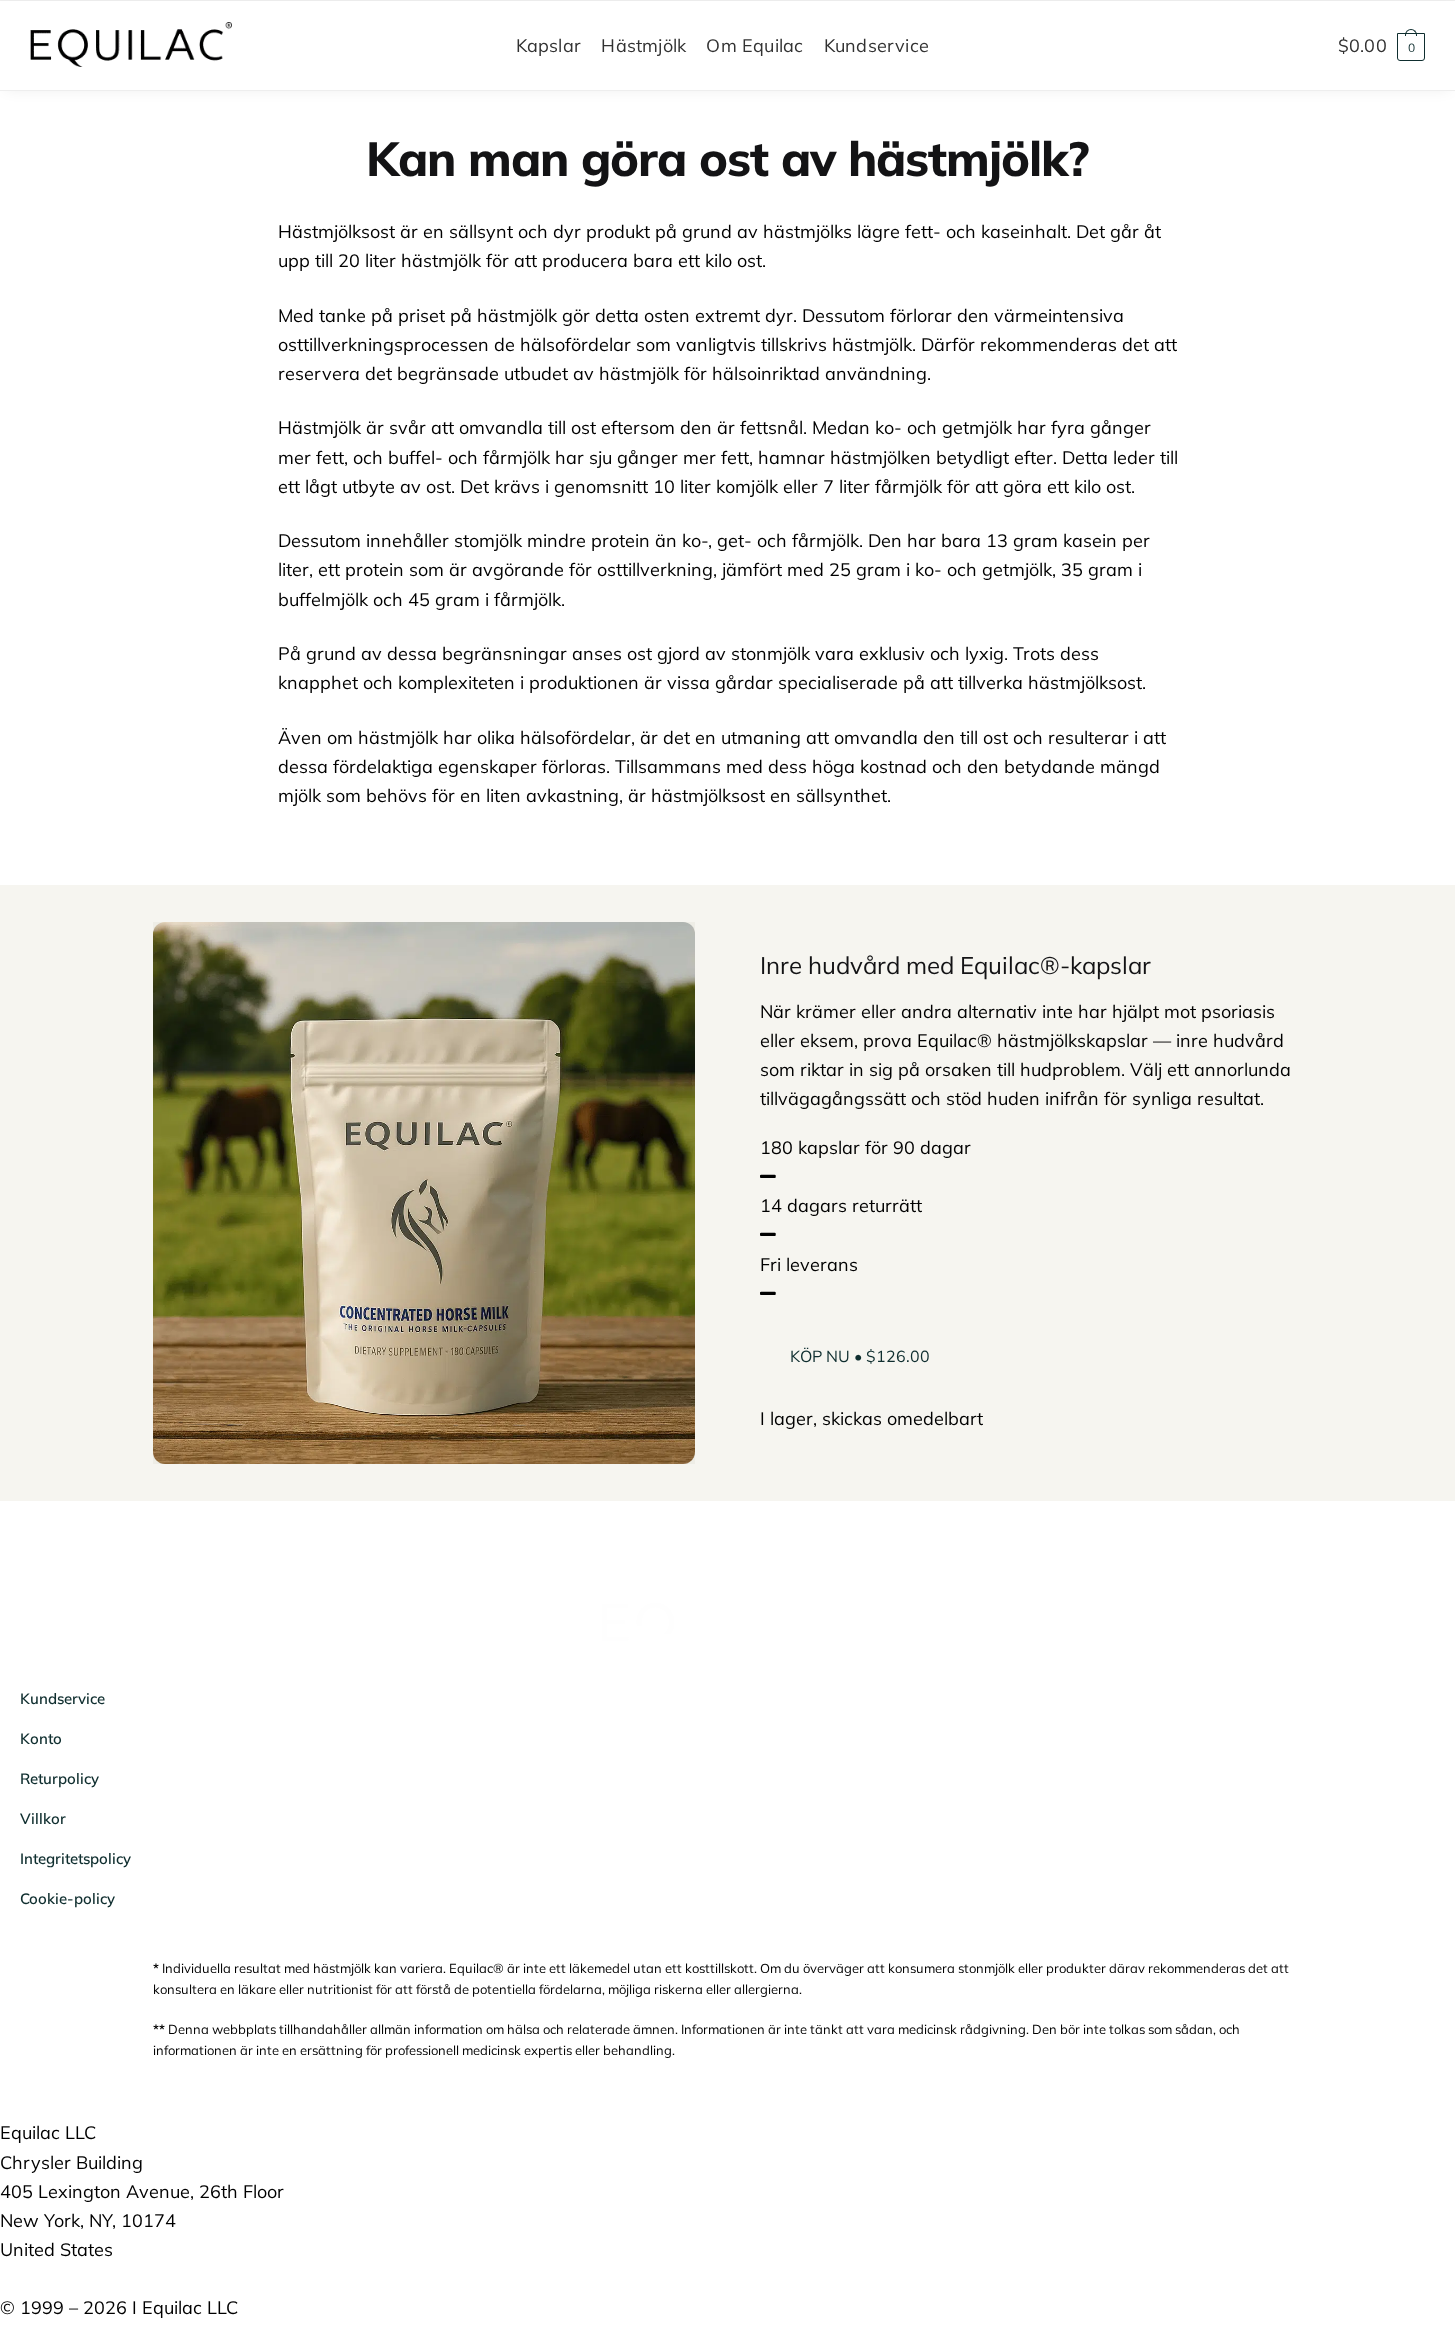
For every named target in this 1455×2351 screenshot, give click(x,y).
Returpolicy (59, 1778)
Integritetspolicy (75, 1858)
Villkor (43, 1818)
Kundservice (62, 1698)
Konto (41, 1738)
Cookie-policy (67, 1898)
